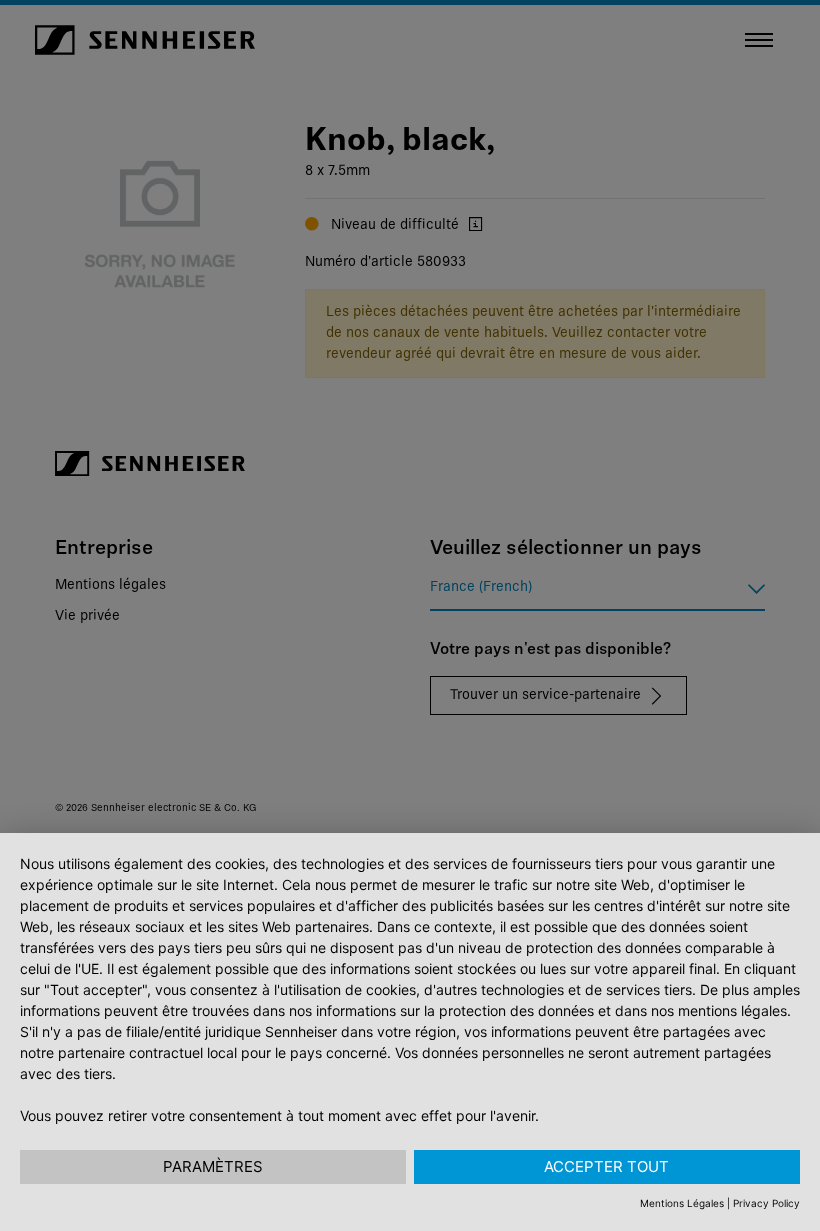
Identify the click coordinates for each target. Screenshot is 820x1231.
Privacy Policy (766, 1203)
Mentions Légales (682, 1203)
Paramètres (213, 1166)
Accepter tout (606, 1166)
